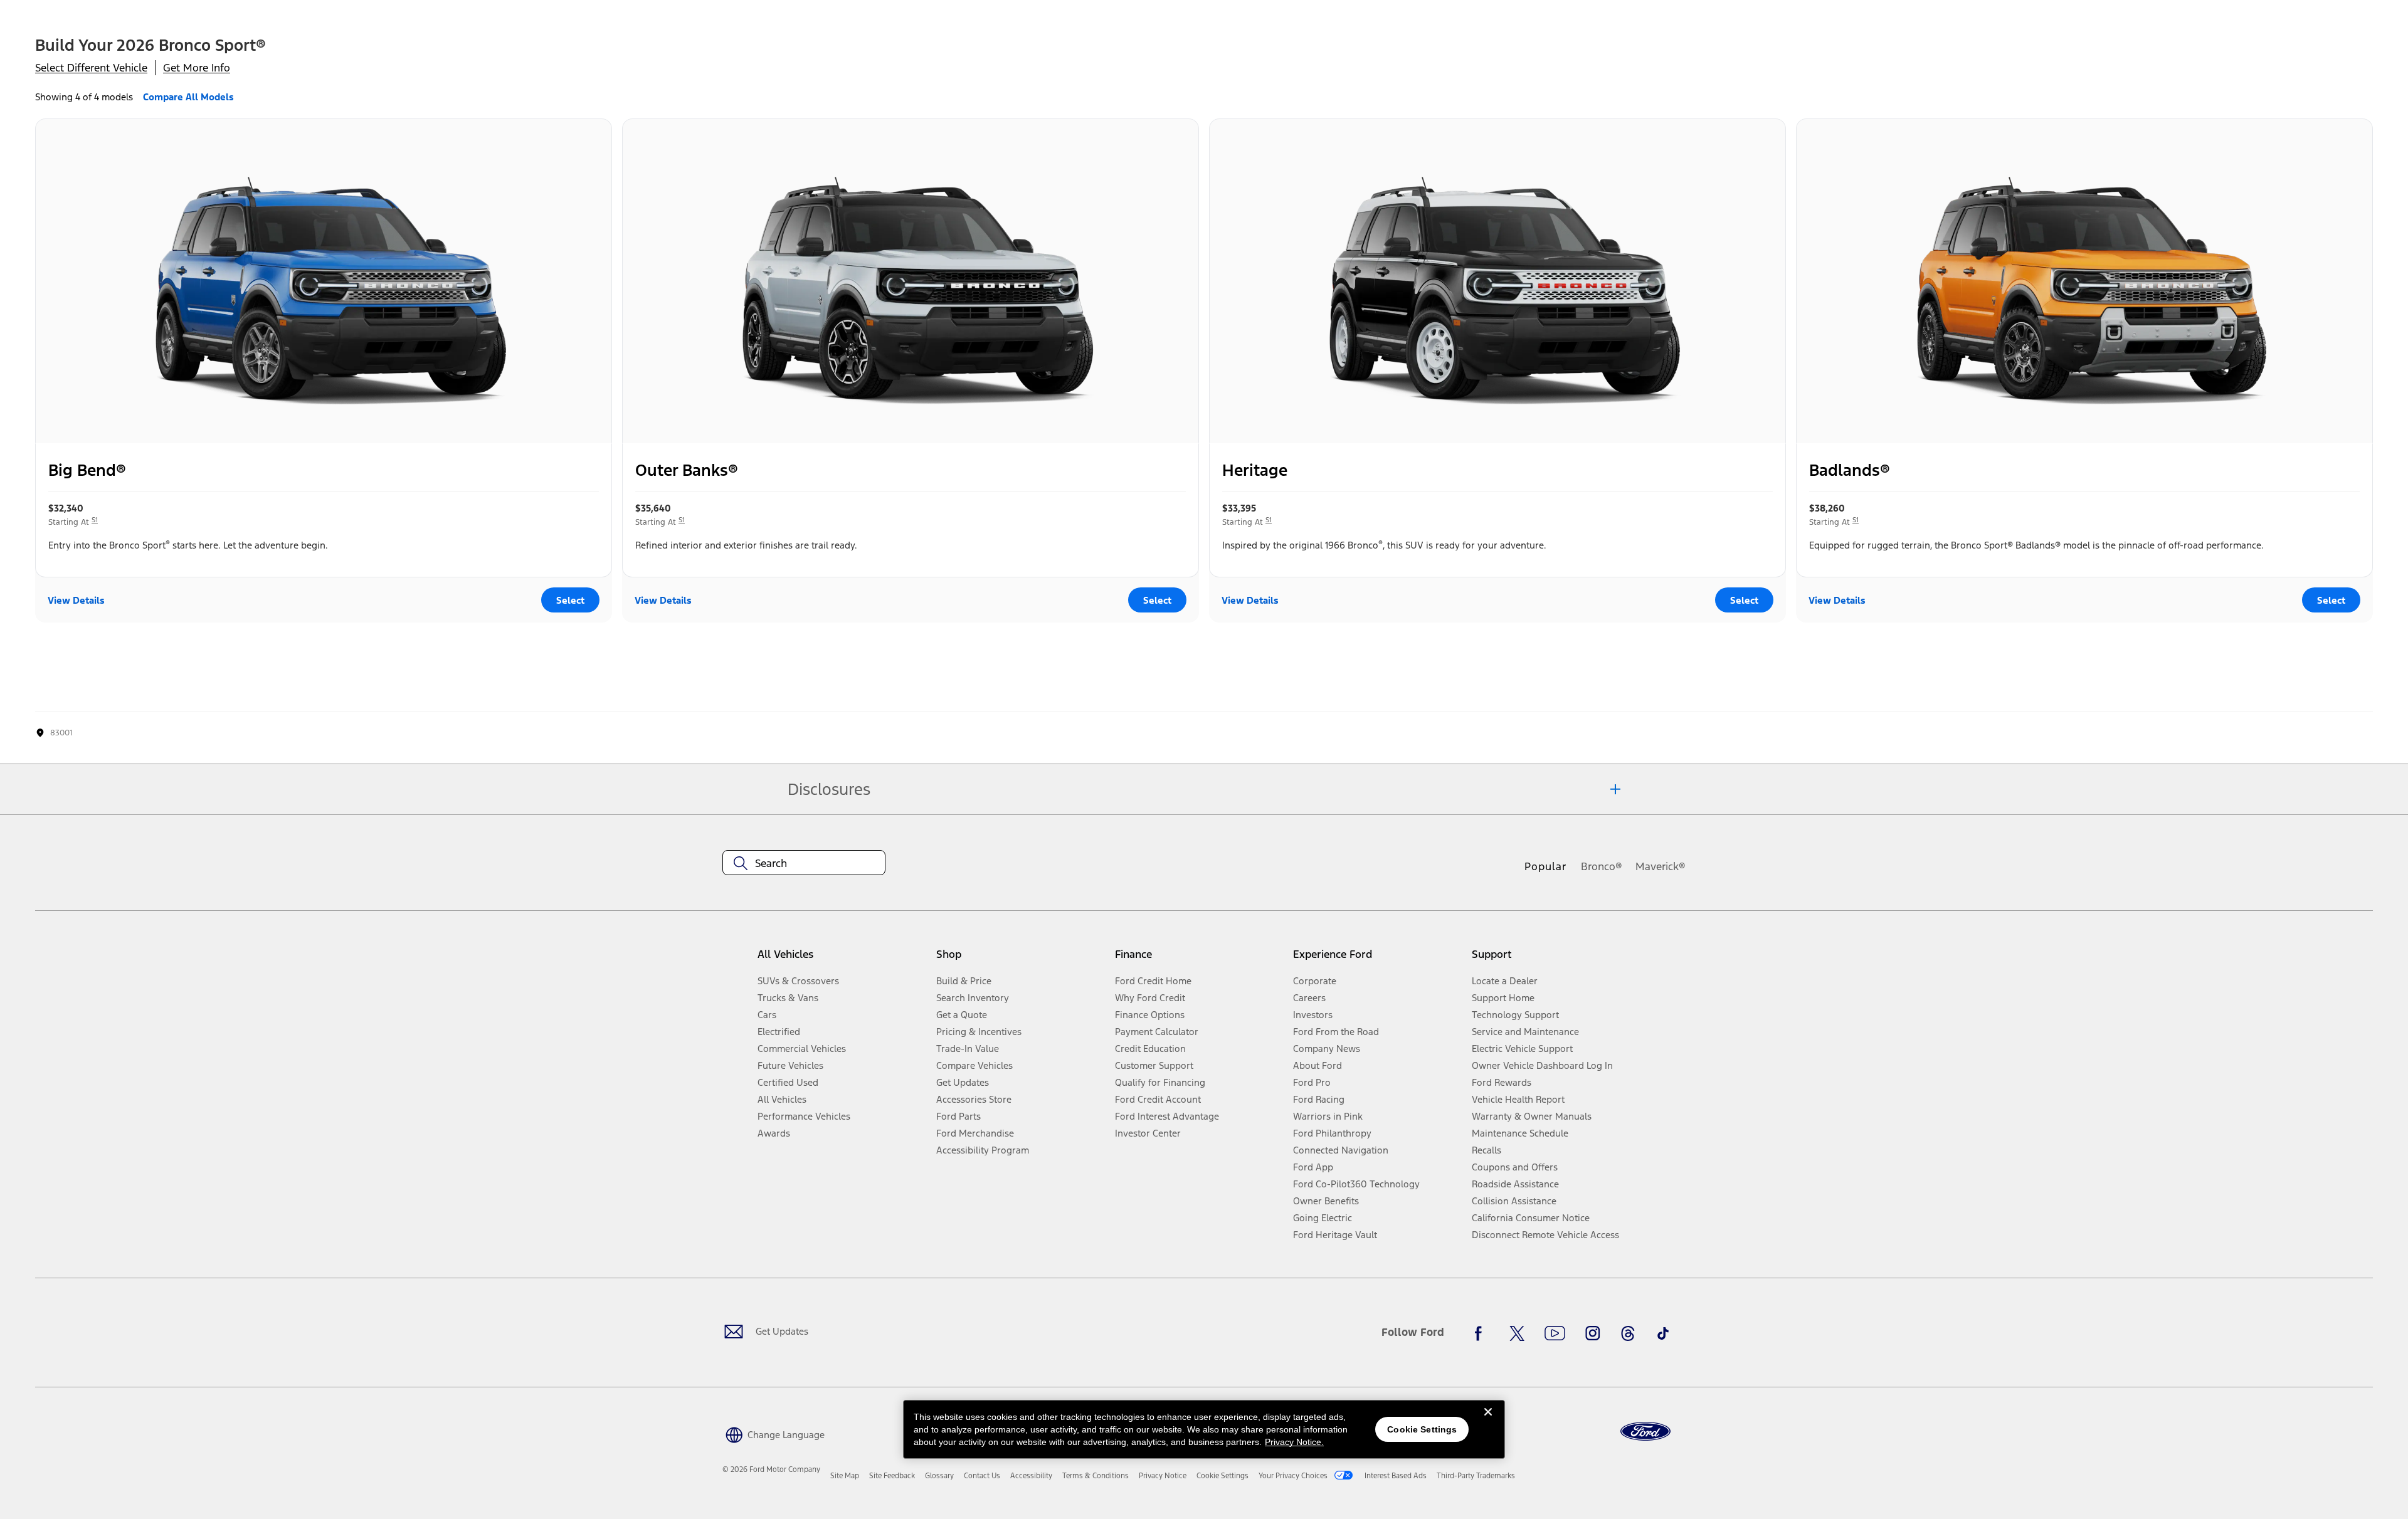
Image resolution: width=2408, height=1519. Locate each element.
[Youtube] (1555, 1333)
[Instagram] (1593, 1333)
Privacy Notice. (1294, 1442)
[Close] (1488, 1422)
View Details (76, 600)
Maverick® (1661, 866)
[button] (774, 1433)
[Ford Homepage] (1645, 1432)
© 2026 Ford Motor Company (771, 1469)
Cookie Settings (1422, 1429)
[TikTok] (1663, 1333)
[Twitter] (1517, 1333)
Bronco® (1602, 866)
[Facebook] (1482, 1333)
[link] (845, 1476)
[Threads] (1628, 1333)
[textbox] (804, 863)
